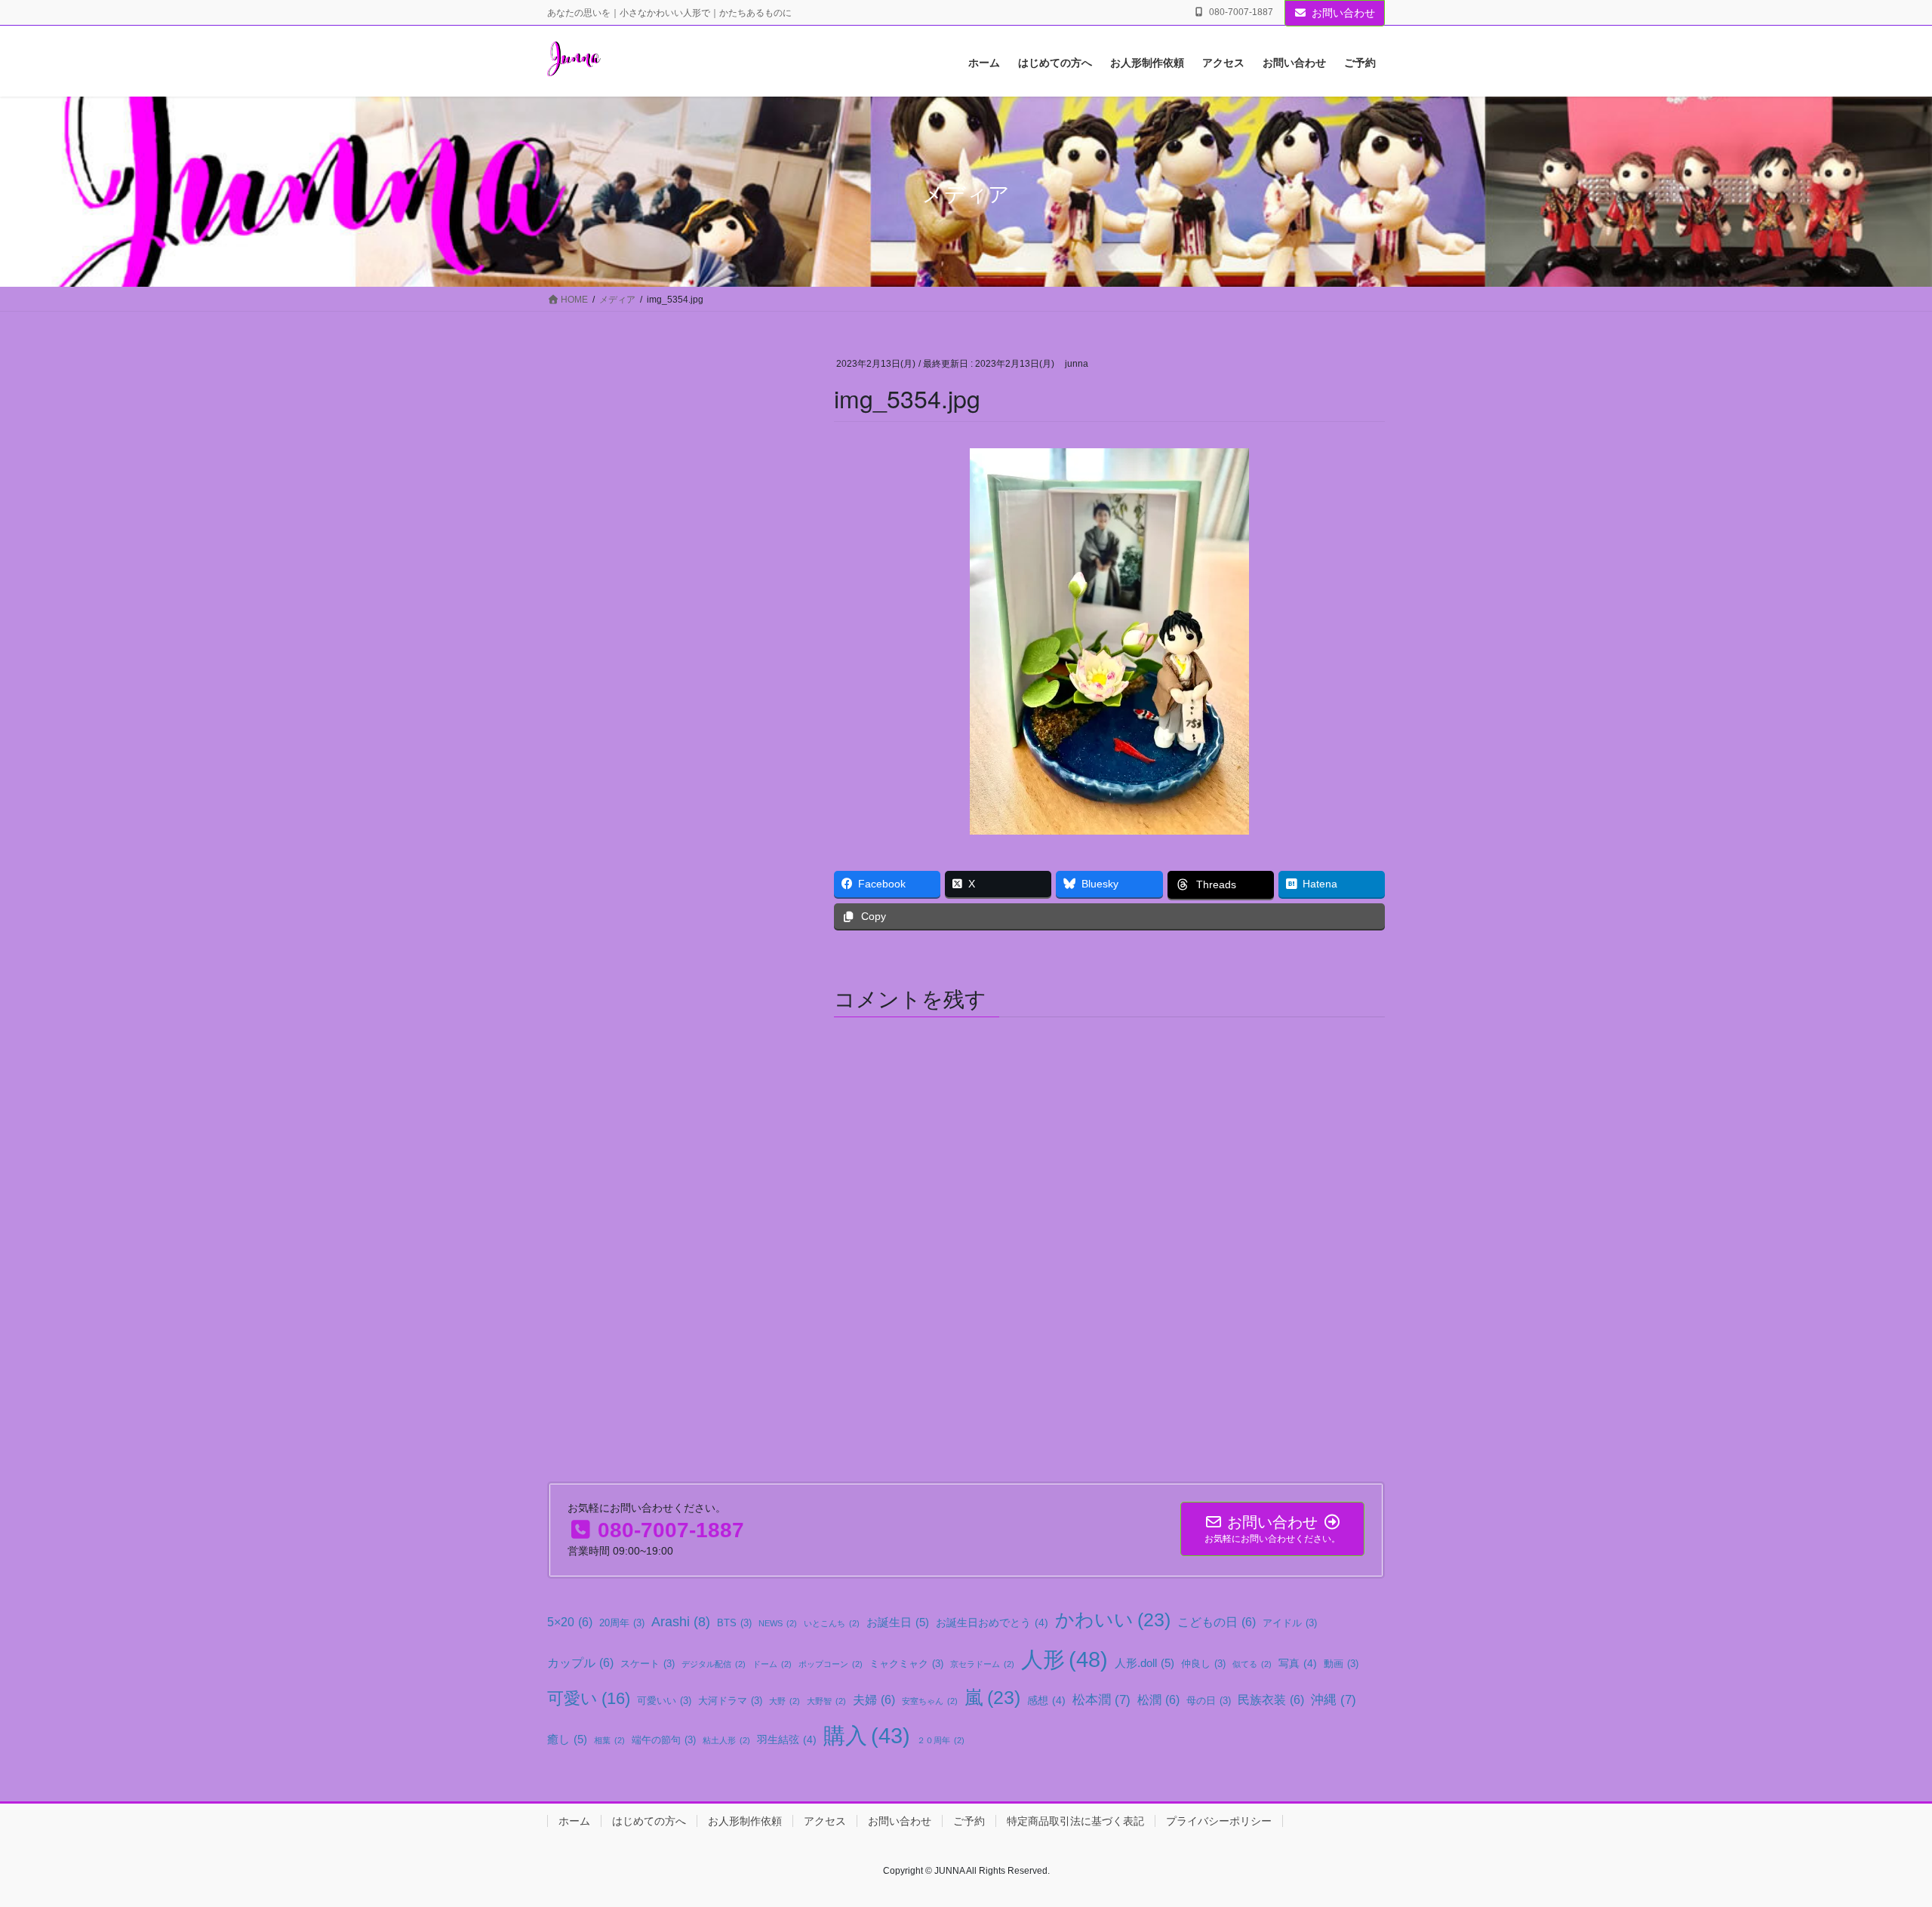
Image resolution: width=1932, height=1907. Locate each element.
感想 (1046, 1700)
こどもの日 (1217, 1622)
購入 (867, 1736)
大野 (784, 1701)
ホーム (574, 1821)
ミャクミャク (906, 1664)
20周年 (622, 1623)
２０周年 (941, 1740)
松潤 (1158, 1699)
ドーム (772, 1664)
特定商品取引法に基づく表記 (1075, 1821)
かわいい (1113, 1620)
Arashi (681, 1622)
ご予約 (969, 1821)
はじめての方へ (649, 1821)
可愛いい (664, 1701)
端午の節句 (664, 1740)
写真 (1298, 1663)
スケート (648, 1664)
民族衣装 (1271, 1699)
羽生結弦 (787, 1739)
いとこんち (832, 1623)
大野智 (826, 1701)
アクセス (825, 1821)
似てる (1252, 1664)
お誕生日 (898, 1622)
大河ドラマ (730, 1701)
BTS (734, 1623)
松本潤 (1101, 1699)
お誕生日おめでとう (992, 1622)
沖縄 (1334, 1699)
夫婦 (874, 1699)
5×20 (570, 1622)
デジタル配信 (714, 1664)
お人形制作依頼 (745, 1821)
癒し (567, 1739)
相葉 (609, 1740)
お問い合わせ (1343, 13)
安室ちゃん (930, 1701)
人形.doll (1144, 1663)
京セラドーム (982, 1664)
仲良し (1203, 1664)
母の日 (1209, 1701)
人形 (1064, 1659)
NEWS (778, 1623)
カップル (580, 1662)
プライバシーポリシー (1219, 1821)
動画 (1341, 1664)
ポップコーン (831, 1664)
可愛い (589, 1698)
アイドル (1290, 1623)
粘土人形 (726, 1740)
